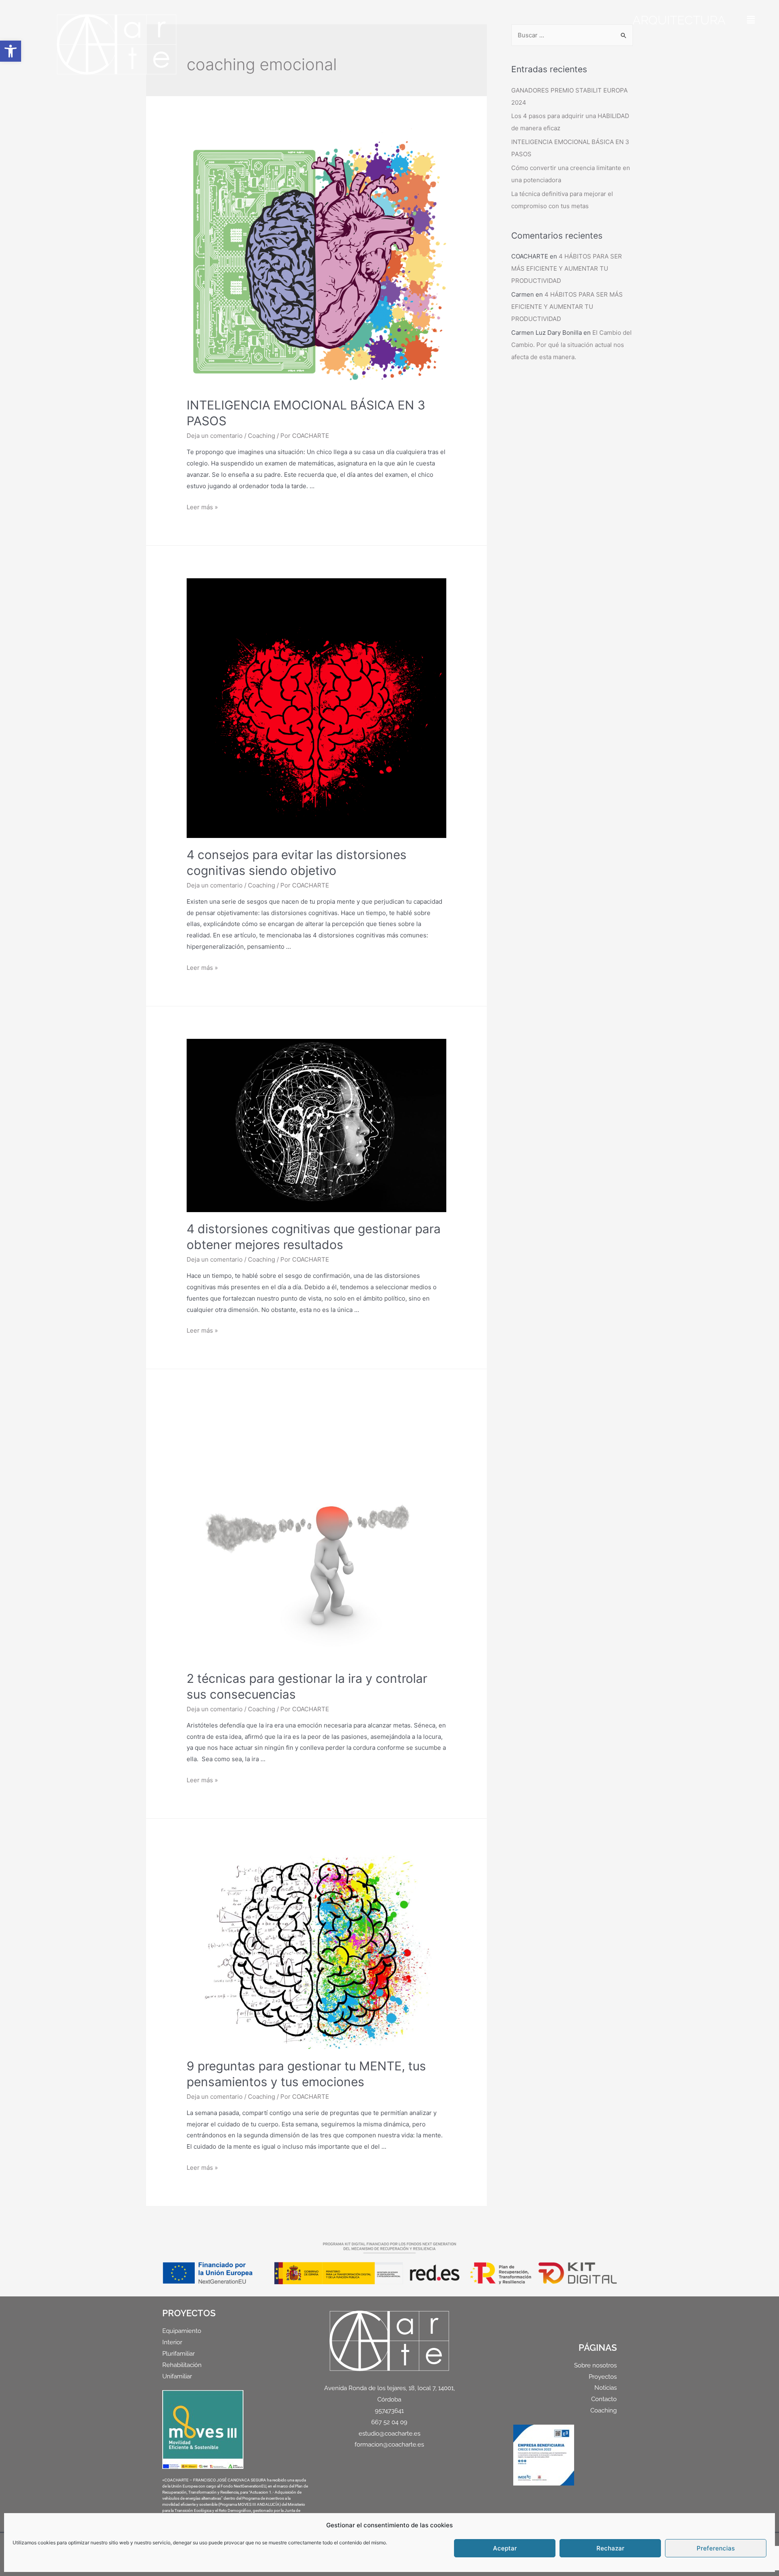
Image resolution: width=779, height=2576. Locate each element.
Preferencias (716, 2548)
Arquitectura (679, 20)
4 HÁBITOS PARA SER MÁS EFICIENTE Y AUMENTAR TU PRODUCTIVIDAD (567, 268)
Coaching (261, 436)
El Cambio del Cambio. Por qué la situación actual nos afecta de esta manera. (571, 345)
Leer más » (202, 507)
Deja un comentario (215, 436)
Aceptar (505, 2548)
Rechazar (610, 2548)
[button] (11, 51)
